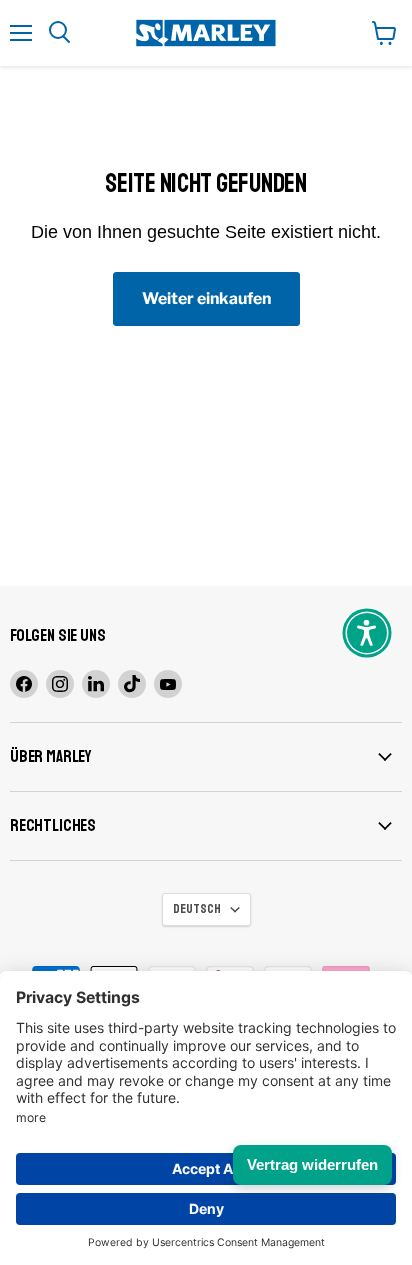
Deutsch (197, 909)
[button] (367, 633)
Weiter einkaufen (206, 298)
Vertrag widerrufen (312, 1164)
